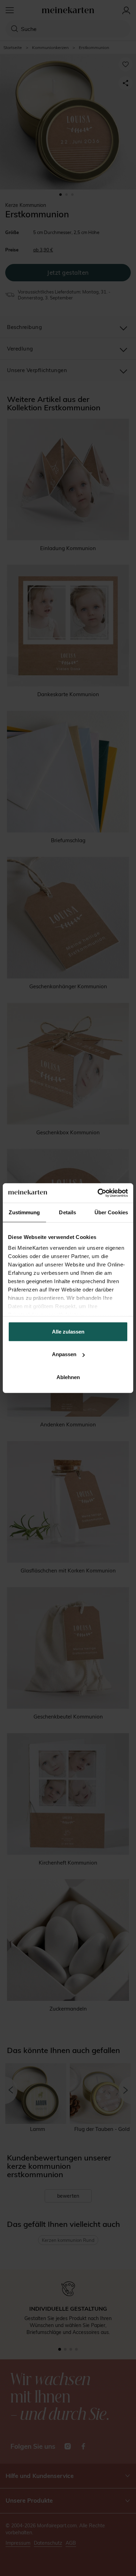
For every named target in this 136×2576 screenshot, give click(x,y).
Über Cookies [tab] (111, 1212)
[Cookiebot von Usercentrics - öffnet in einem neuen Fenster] (98, 1193)
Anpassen (64, 1354)
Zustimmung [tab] (24, 1212)
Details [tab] (67, 1212)
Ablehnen (68, 1377)
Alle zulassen (68, 1331)
